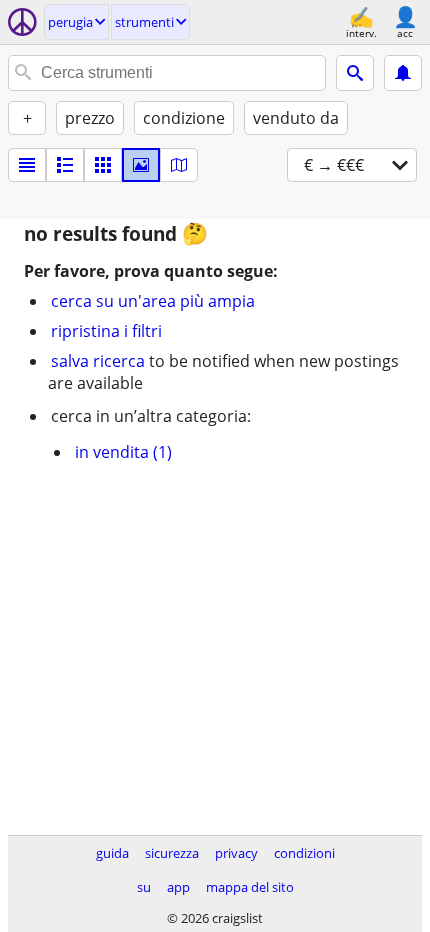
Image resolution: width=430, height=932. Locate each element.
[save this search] (403, 73)
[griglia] (103, 165)
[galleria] (141, 165)
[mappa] (179, 165)
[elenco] (27, 165)
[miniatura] (65, 165)
